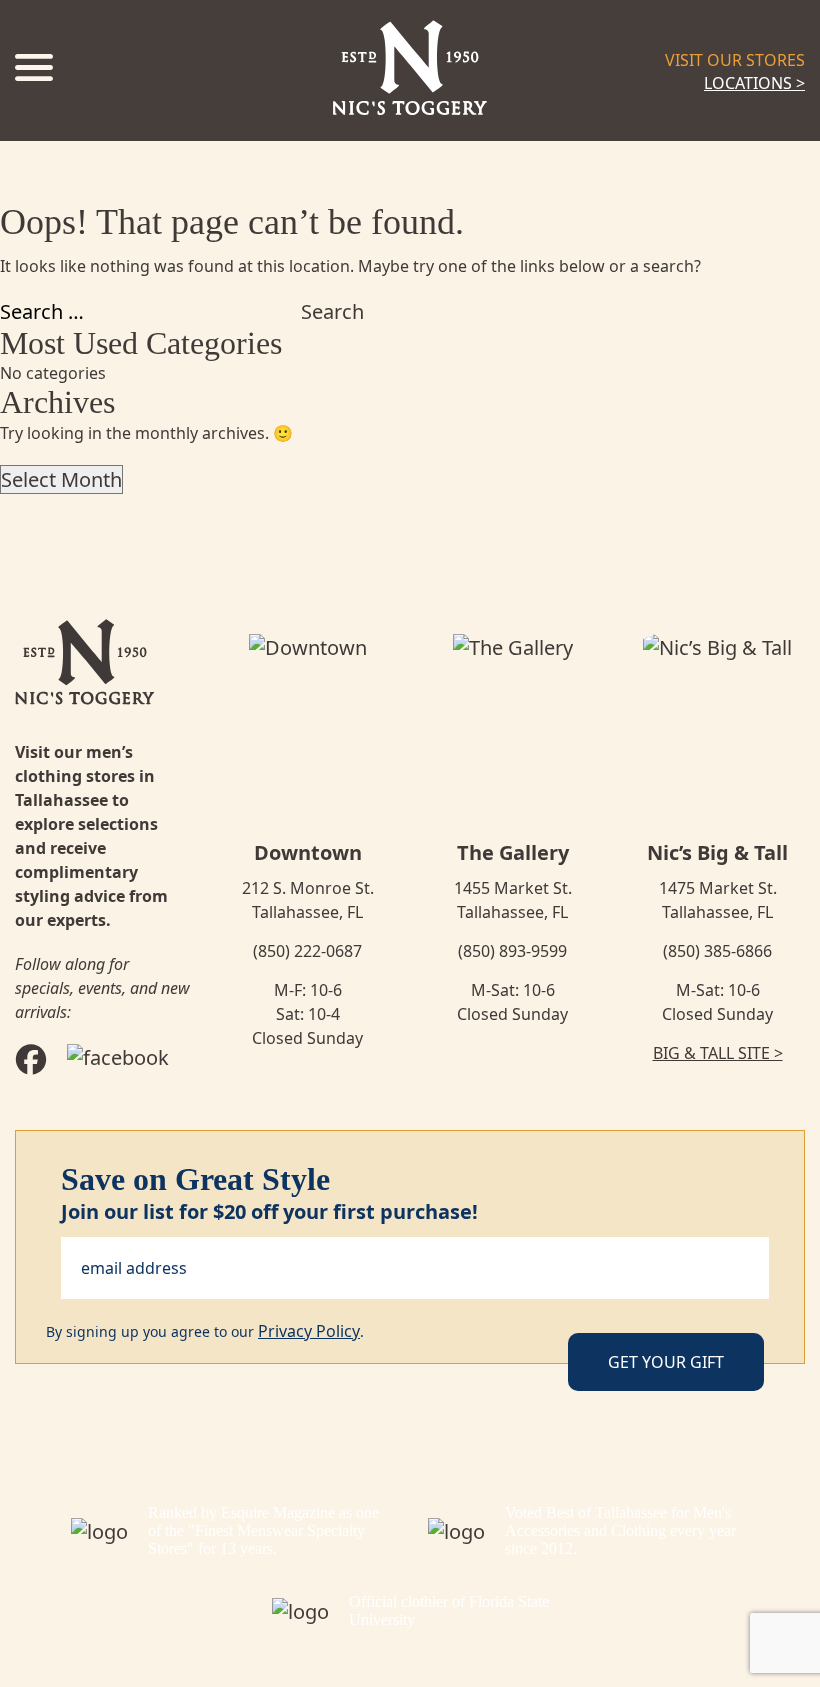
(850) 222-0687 (307, 951)
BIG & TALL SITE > (718, 1053)
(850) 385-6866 (717, 951)
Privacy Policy (309, 1331)
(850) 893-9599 (512, 951)
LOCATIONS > (754, 83)
